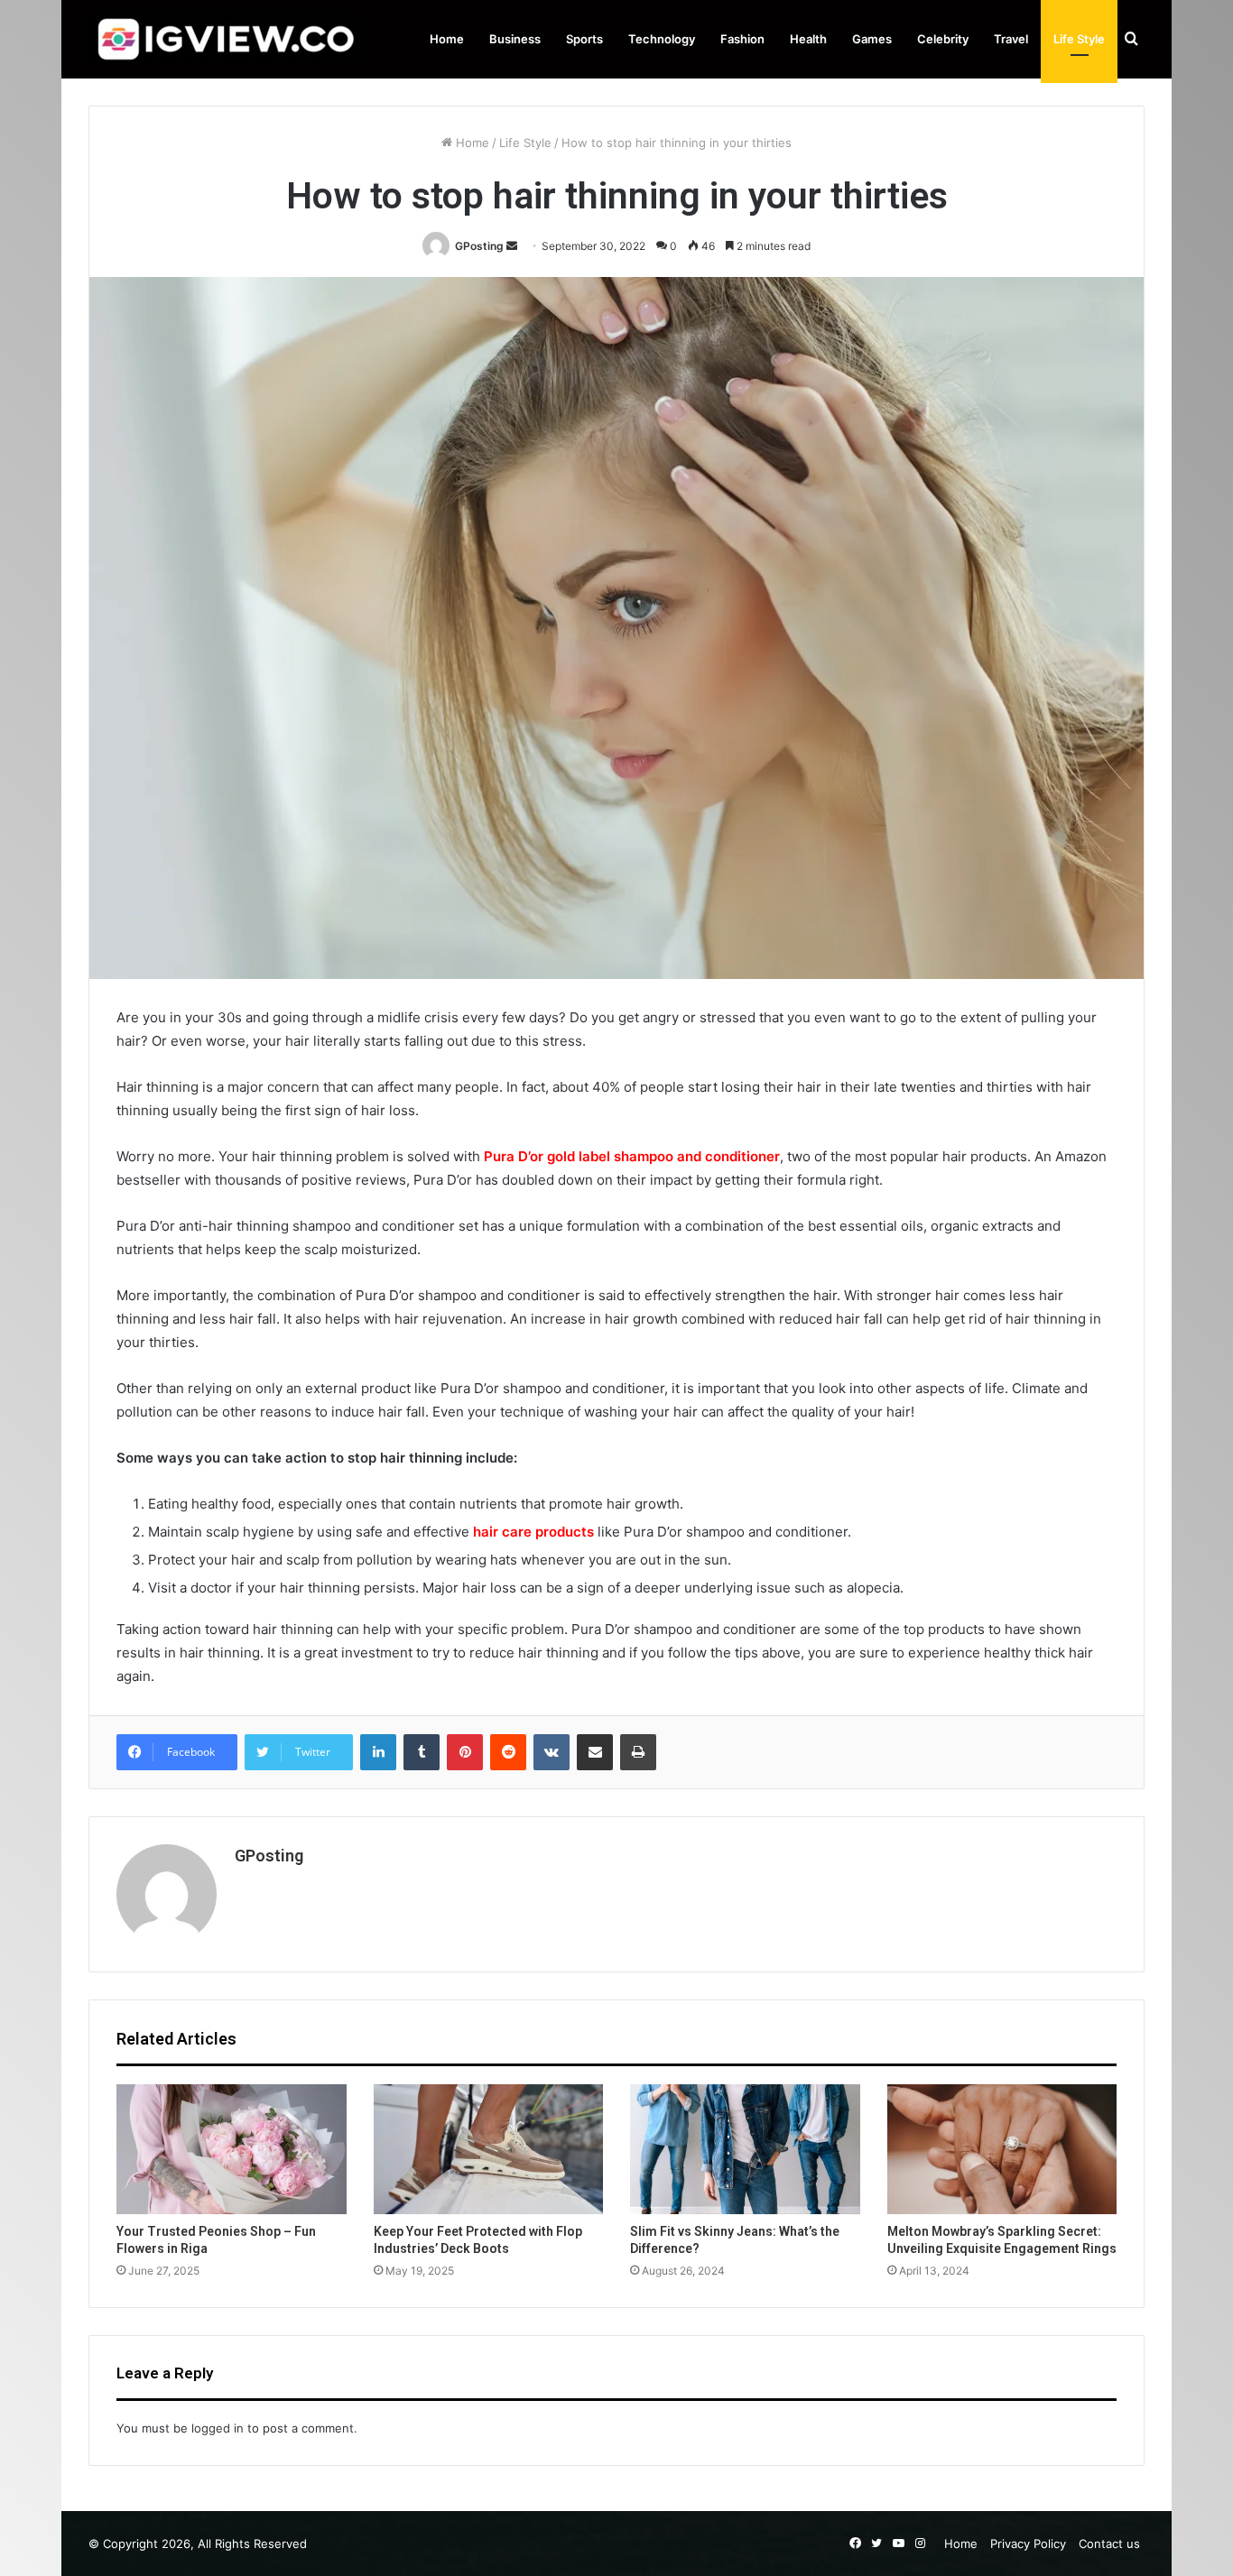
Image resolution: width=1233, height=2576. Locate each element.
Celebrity (943, 39)
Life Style (1079, 39)
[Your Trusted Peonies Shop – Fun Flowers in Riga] (232, 2149)
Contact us (1109, 2544)
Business (515, 39)
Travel (1011, 39)
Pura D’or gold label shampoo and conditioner (632, 1156)
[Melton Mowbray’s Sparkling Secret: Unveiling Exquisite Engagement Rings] (1002, 2149)
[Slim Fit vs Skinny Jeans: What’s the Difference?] (745, 2149)
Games (872, 39)
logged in (218, 2428)
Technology (662, 39)
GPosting (479, 246)
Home (447, 39)
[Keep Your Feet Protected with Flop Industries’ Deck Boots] (489, 2149)
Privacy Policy (1028, 2544)
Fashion (742, 39)
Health (808, 39)
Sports (584, 39)
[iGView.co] (224, 39)
